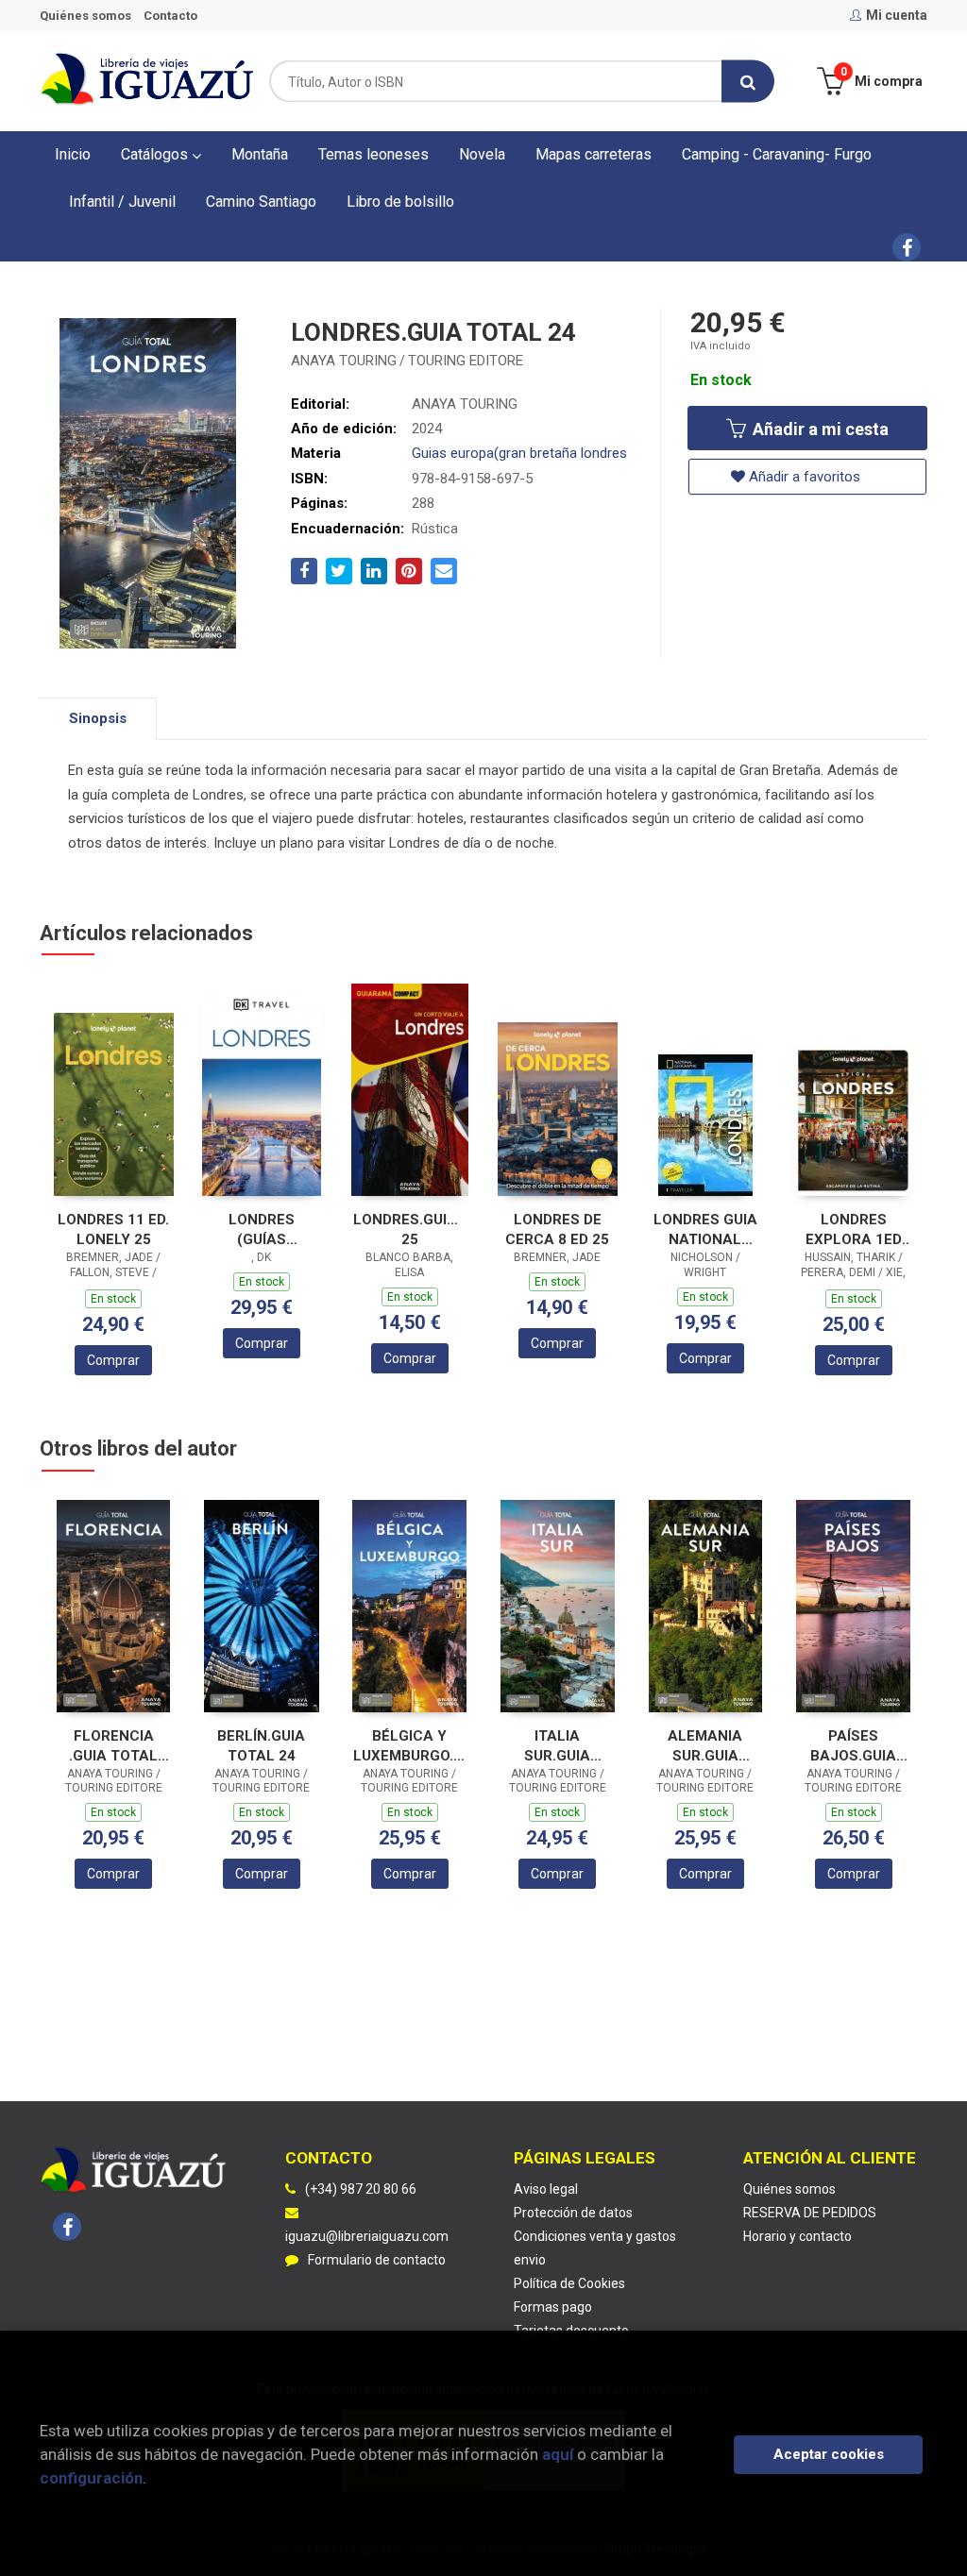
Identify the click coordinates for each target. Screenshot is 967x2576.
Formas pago (553, 2307)
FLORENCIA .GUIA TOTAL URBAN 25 (113, 1746)
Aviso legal (546, 2189)
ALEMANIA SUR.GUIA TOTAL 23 (705, 1746)
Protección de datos (573, 2213)
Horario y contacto (797, 2236)
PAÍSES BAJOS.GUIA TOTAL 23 (853, 1746)
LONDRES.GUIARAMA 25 (409, 1229)
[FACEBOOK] (907, 247)
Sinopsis (98, 718)
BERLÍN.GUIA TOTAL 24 (261, 1746)
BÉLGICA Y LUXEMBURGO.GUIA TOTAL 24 (409, 1746)
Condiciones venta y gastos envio (595, 2248)
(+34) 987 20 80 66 (361, 2189)
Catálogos (156, 154)
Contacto (170, 16)
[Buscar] (748, 82)
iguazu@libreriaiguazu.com (367, 2236)
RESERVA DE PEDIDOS (810, 2213)
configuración (91, 2478)
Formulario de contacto (377, 2260)
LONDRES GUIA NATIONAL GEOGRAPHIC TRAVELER (705, 1229)
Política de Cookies (569, 2283)
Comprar (113, 1360)
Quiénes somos (85, 16)
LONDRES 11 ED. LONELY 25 (113, 1229)
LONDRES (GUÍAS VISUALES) (261, 1229)
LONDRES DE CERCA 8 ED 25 (557, 1229)
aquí (558, 2454)
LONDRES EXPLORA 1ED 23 (854, 1229)
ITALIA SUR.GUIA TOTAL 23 (557, 1746)
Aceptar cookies (829, 2454)
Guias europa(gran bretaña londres (519, 453)
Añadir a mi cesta (819, 429)
